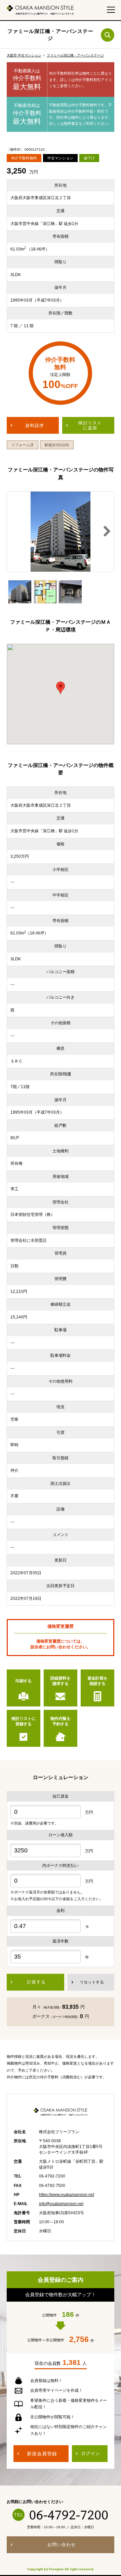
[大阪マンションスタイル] (40, 10)
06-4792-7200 (69, 2515)
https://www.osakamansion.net (67, 2195)
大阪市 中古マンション (24, 55)
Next (104, 532)
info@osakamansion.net (61, 2204)
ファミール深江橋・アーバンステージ (75, 55)
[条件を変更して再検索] (108, 35)
